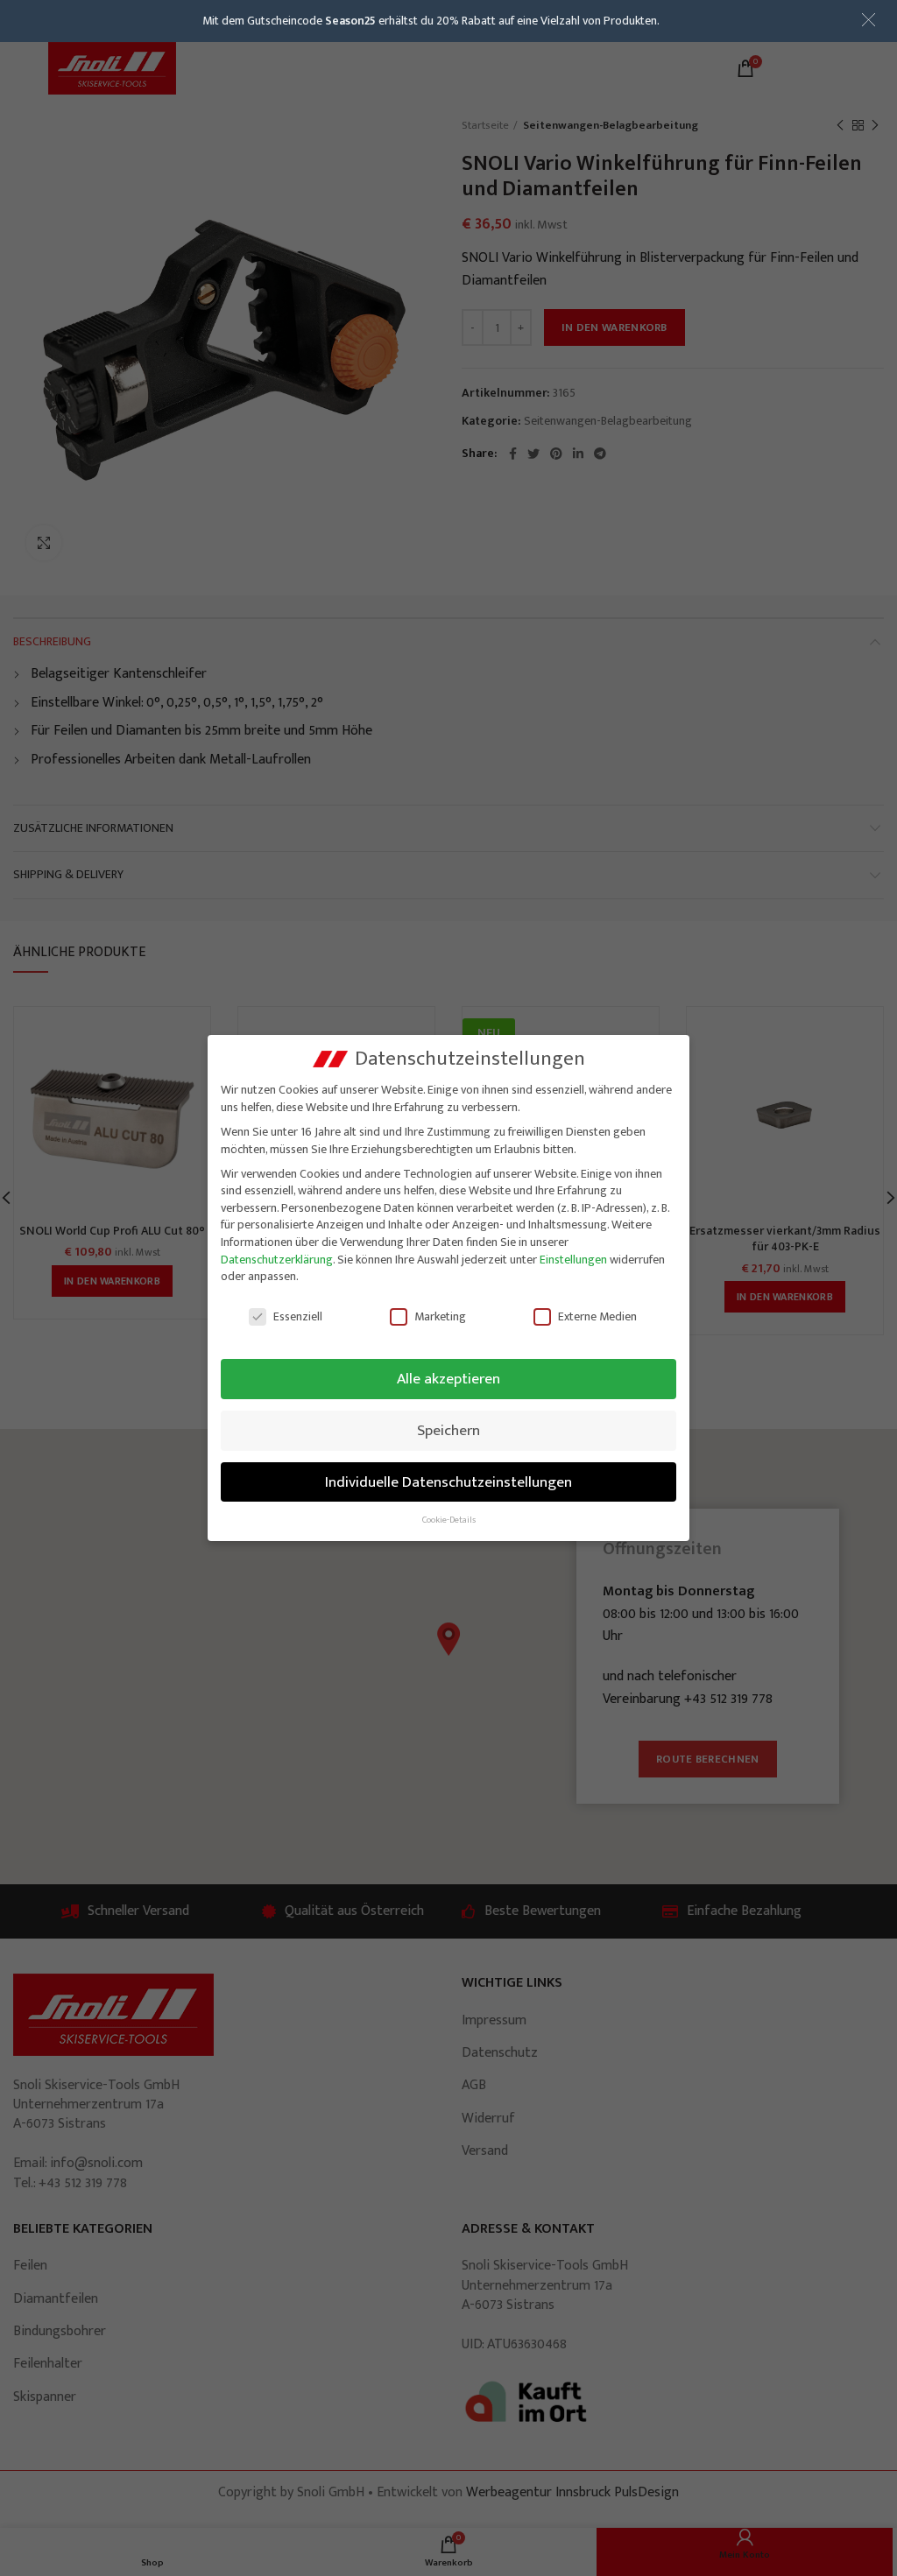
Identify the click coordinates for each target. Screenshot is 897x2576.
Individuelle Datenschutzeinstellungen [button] (448, 1482)
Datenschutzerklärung (277, 1260)
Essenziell (298, 1316)
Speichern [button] (448, 1430)
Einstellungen (573, 1260)
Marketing (440, 1316)
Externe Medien (597, 1316)
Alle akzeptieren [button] (448, 1379)
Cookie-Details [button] (449, 1520)
